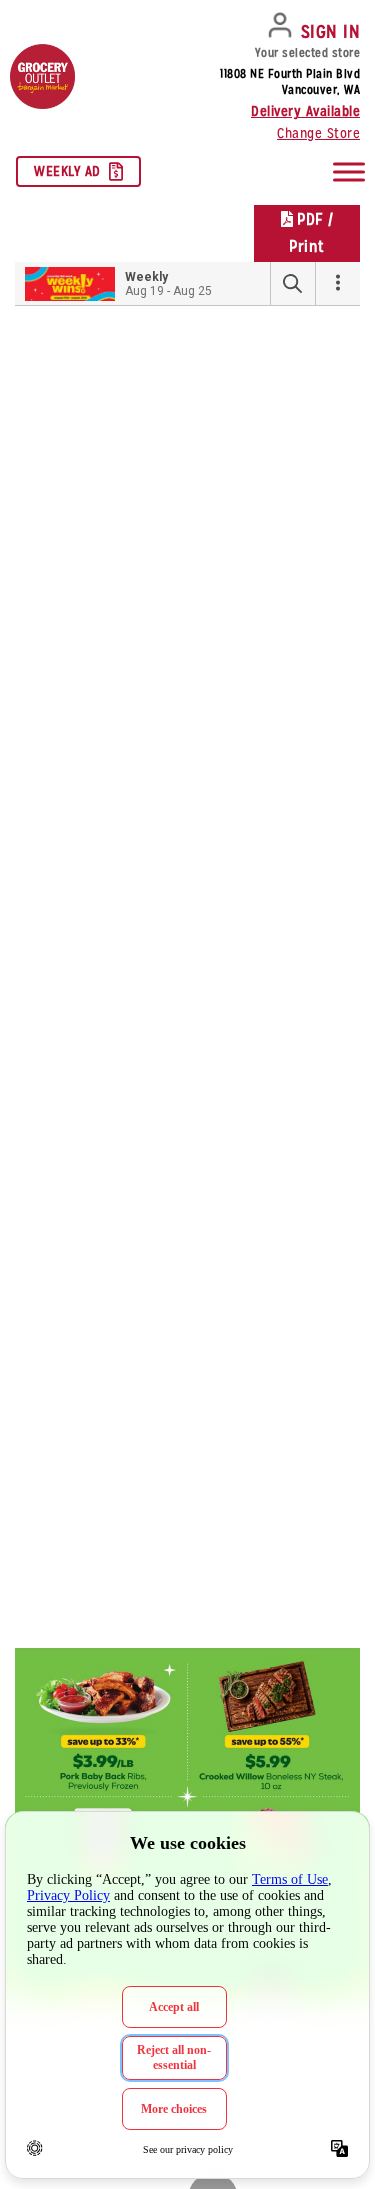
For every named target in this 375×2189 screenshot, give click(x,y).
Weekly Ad (67, 171)
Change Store (318, 133)
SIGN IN (331, 31)
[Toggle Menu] (349, 171)
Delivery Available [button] (305, 111)
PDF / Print (311, 233)
